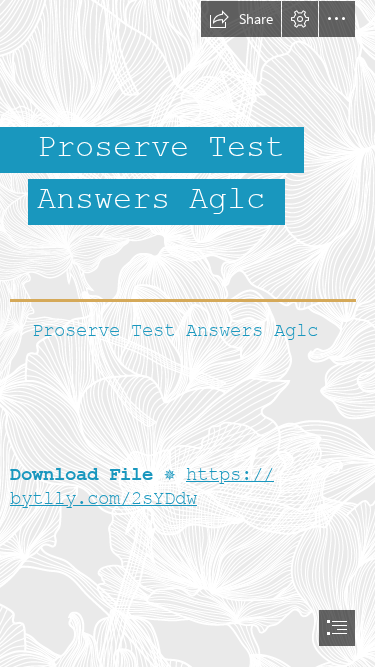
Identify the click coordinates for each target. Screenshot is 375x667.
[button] (241, 19)
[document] (187, 333)
